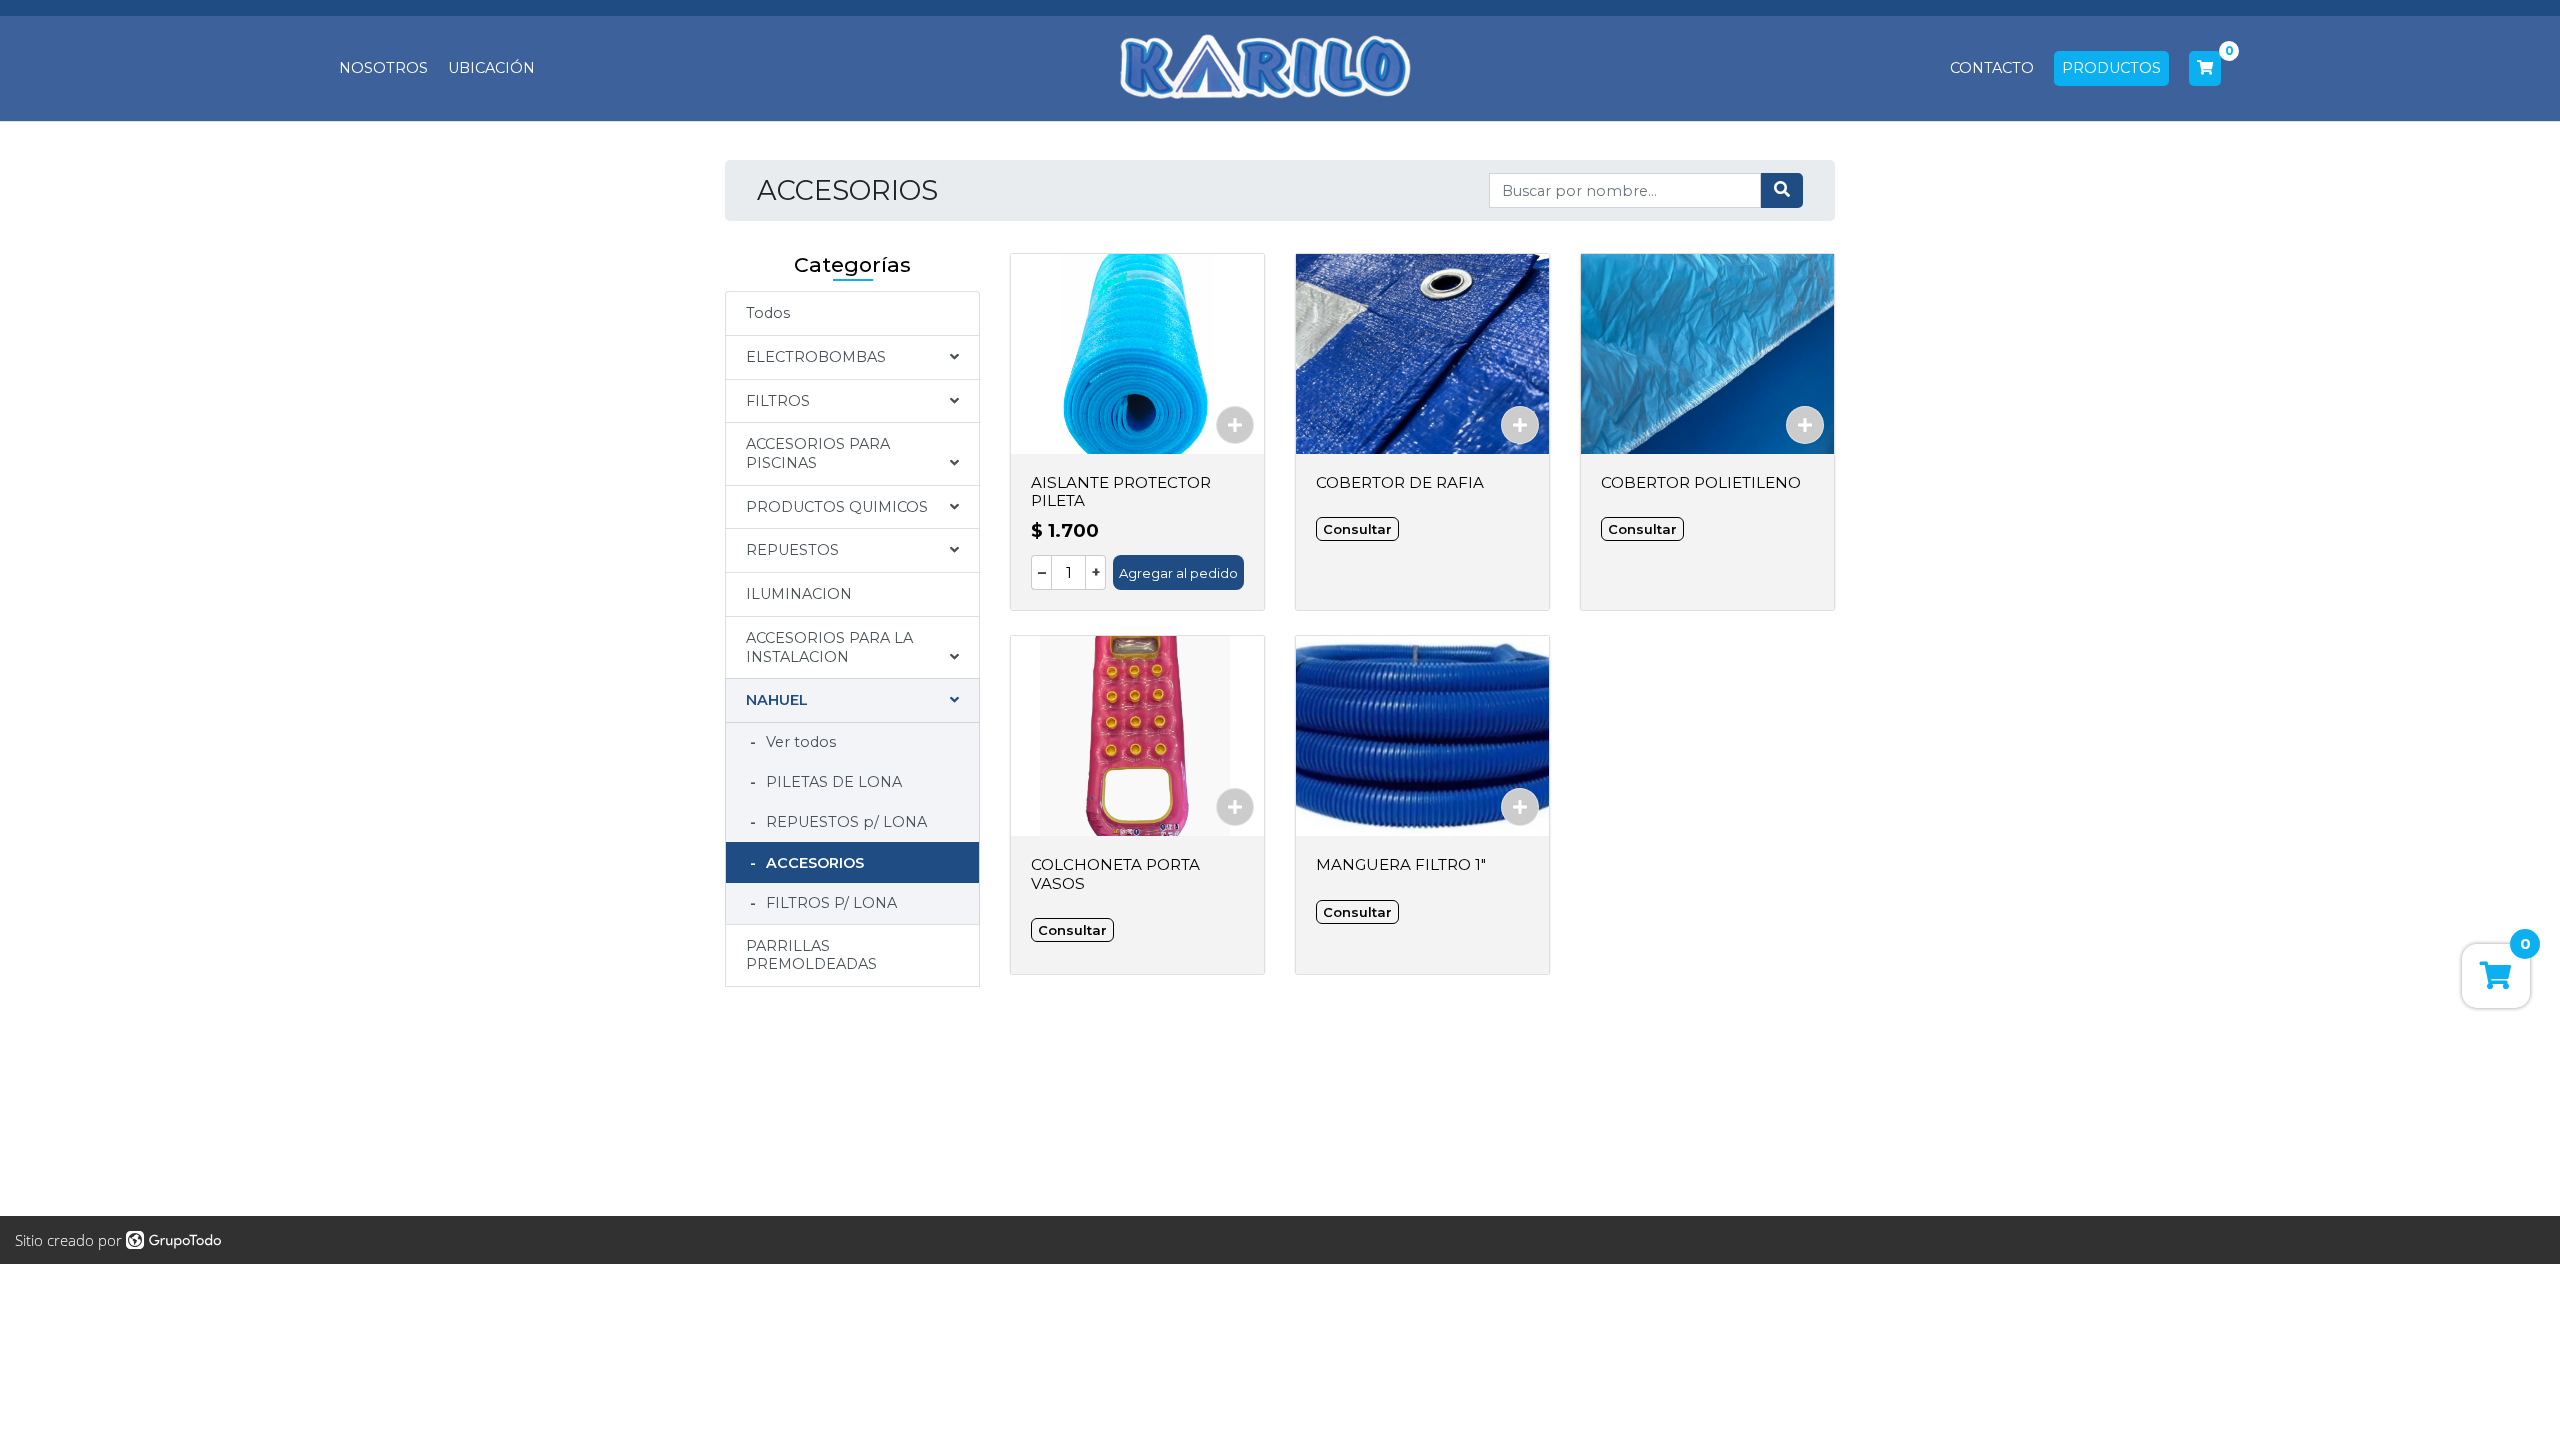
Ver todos (799, 742)
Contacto (1992, 68)
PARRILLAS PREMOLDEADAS (811, 955)
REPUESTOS (792, 550)
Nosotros (383, 68)
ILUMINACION (799, 594)
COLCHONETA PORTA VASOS (1115, 873)
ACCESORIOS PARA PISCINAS (818, 453)
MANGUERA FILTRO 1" (1401, 864)
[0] (2205, 68)
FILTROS (778, 401)
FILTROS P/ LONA (829, 903)
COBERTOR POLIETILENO (1701, 482)
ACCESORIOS (813, 863)
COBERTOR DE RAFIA (1400, 482)
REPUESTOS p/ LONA (844, 822)
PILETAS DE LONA (832, 782)
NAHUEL (777, 700)
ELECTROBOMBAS (816, 357)
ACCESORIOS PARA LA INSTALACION (829, 647)
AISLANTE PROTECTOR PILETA (1121, 491)
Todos (768, 313)
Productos (2111, 68)
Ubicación (491, 68)
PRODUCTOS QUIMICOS (837, 507)
